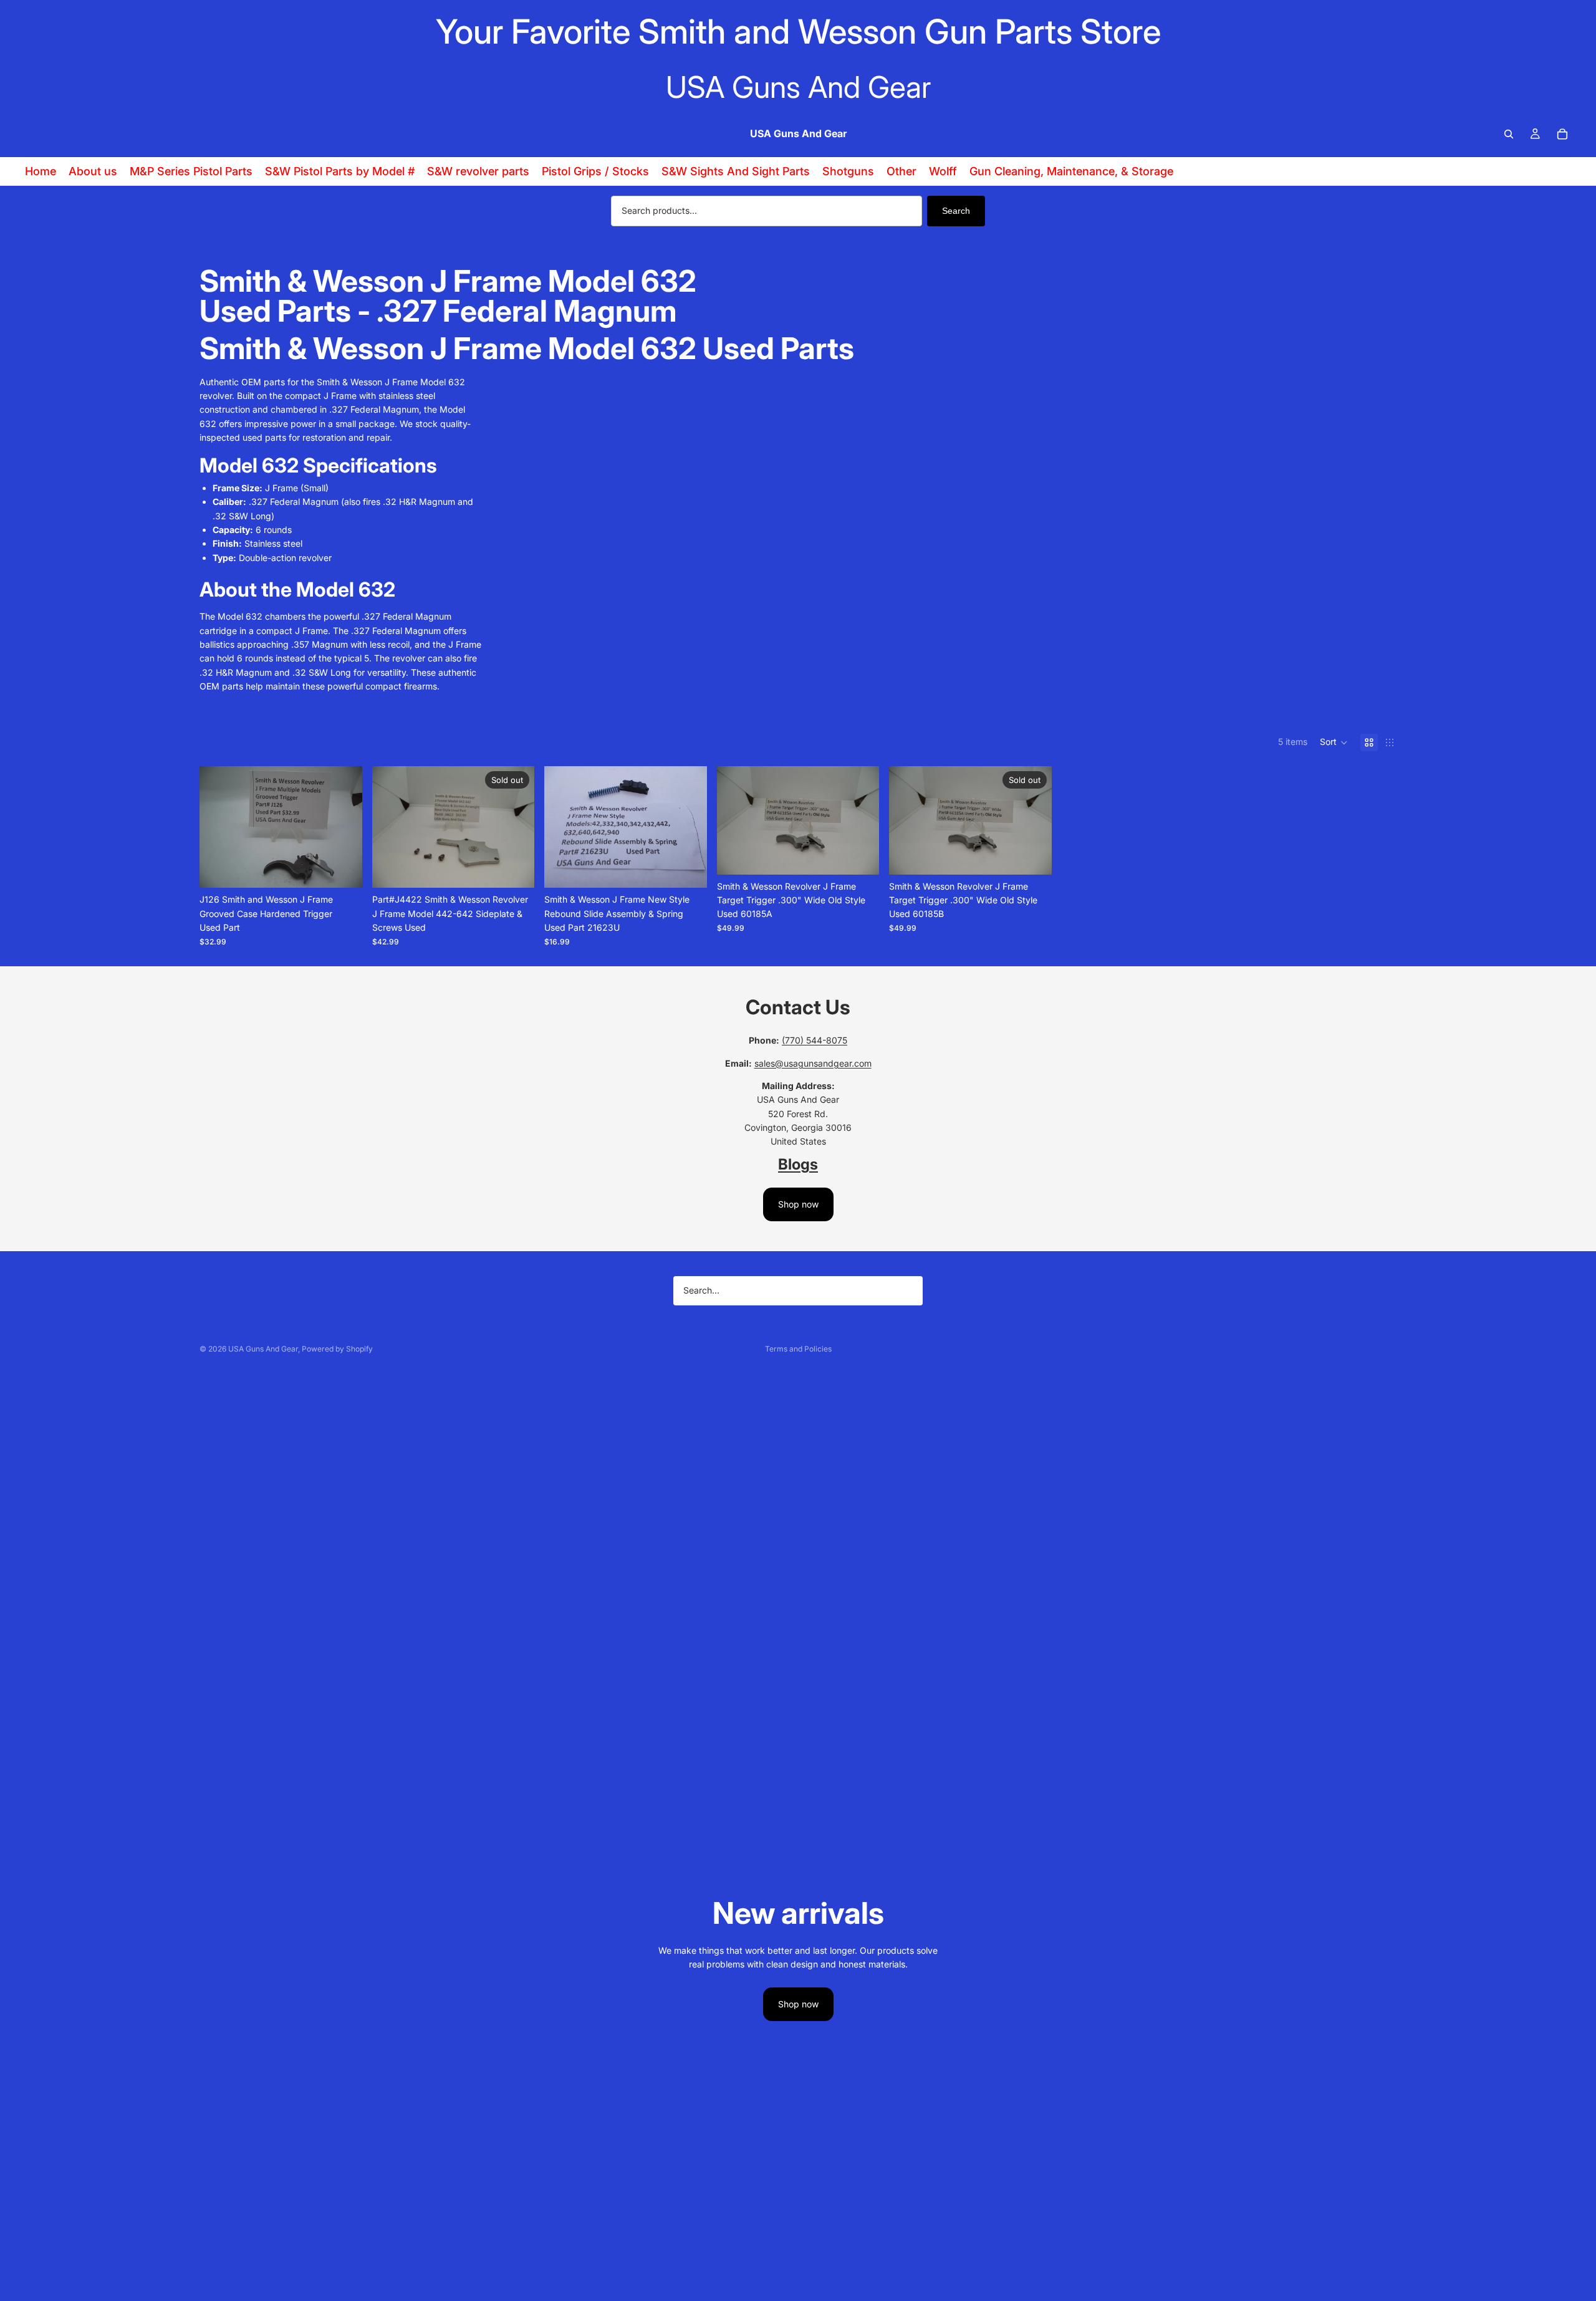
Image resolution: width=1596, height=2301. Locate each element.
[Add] (343, 869)
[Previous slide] (218, 827)
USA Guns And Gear (263, 1349)
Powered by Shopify (337, 1349)
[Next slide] (344, 827)
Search (956, 211)
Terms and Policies (798, 1349)
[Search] (1509, 134)
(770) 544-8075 (815, 1040)
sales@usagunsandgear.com (813, 1063)
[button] (1334, 742)
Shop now (798, 1204)
